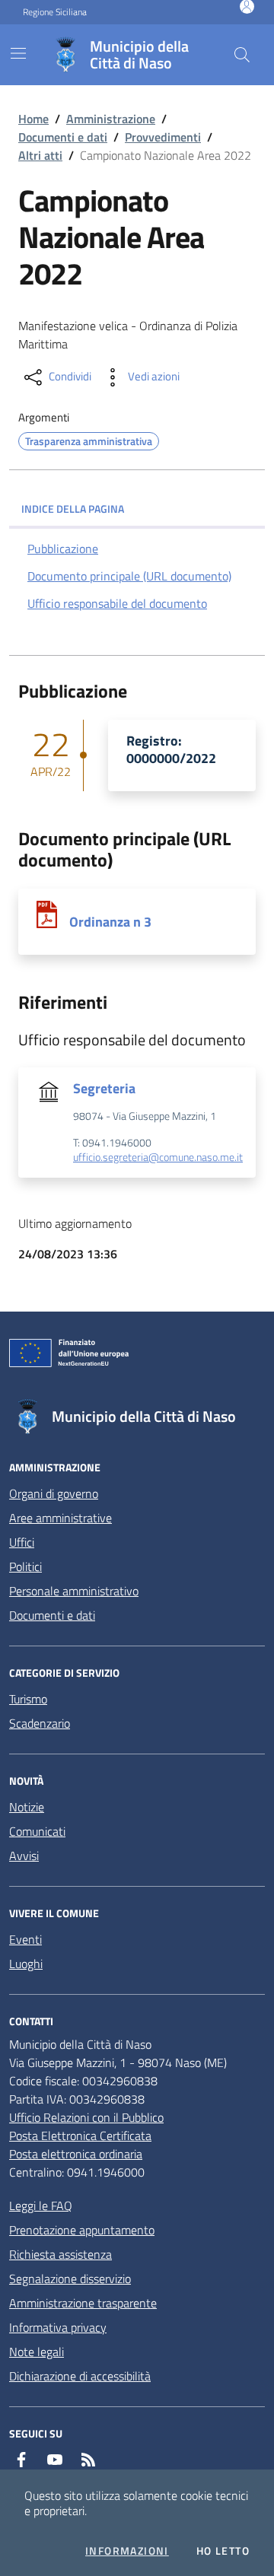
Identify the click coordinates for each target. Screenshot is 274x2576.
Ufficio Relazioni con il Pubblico (86, 2117)
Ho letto (223, 2551)
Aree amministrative (61, 1518)
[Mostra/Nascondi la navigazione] (18, 53)
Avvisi (24, 1856)
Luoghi (26, 1964)
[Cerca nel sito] (242, 55)
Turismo (28, 1699)
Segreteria (104, 1088)
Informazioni (127, 2551)
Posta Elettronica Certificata (80, 2136)
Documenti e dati (63, 137)
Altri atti (40, 155)
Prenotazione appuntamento (82, 2230)
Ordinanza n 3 (110, 922)
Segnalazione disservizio (70, 2279)
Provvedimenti (163, 137)
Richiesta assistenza (61, 2254)
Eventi (25, 1939)
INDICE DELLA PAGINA (73, 509)
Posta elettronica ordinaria (76, 2154)
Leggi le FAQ (41, 2206)
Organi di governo (54, 1493)
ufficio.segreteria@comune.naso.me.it (158, 1158)
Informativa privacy (58, 2327)
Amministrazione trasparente (83, 2303)
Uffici (22, 1542)
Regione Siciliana (55, 12)
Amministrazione (111, 119)
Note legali (37, 2352)
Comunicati (37, 1831)
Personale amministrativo (74, 1591)
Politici (25, 1566)
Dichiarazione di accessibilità (80, 2376)
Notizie (27, 1807)
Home (33, 119)
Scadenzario (40, 1723)
